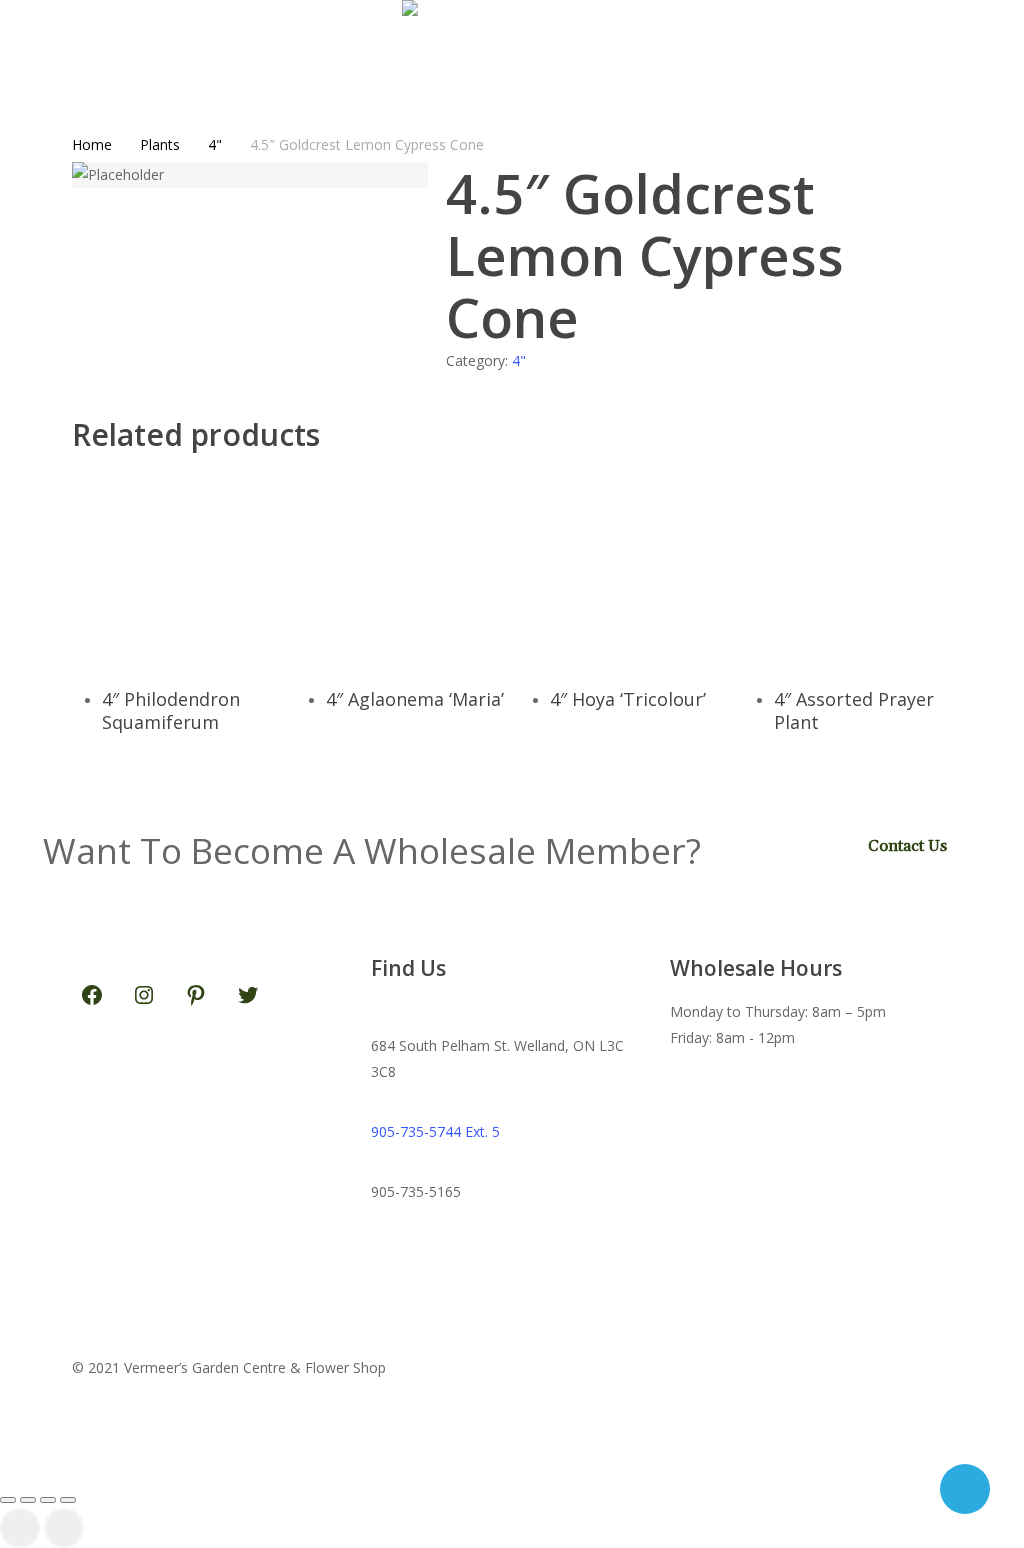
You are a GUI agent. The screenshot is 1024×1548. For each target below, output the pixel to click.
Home (92, 144)
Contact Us (907, 846)
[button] (512, 1469)
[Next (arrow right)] (64, 1528)
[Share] (48, 1500)
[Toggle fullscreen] (28, 1500)
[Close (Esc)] (68, 1500)
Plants (160, 144)
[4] (205, 566)
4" (215, 144)
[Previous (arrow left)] (20, 1528)
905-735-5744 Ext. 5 (435, 1131)
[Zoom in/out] (8, 1500)
